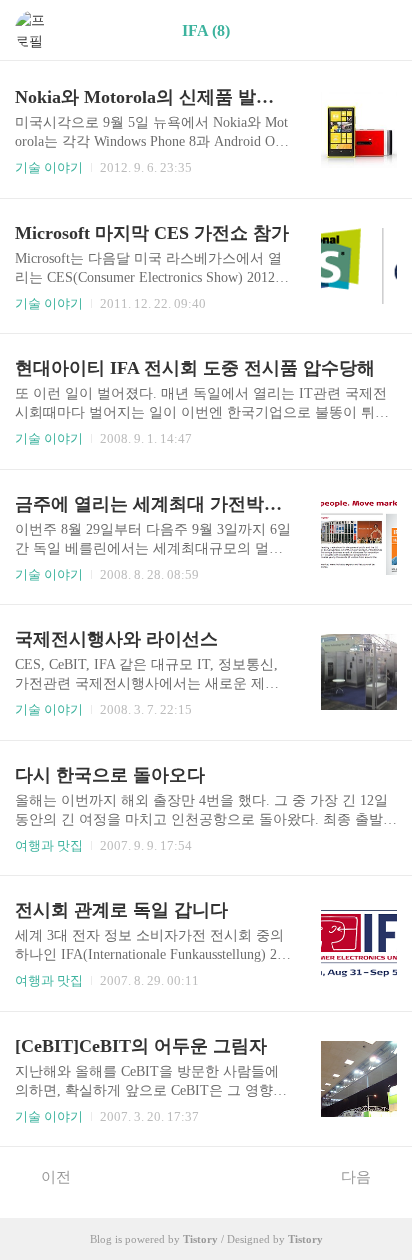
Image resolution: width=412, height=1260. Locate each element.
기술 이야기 (49, 167)
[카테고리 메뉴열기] (377, 30)
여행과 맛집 (49, 845)
